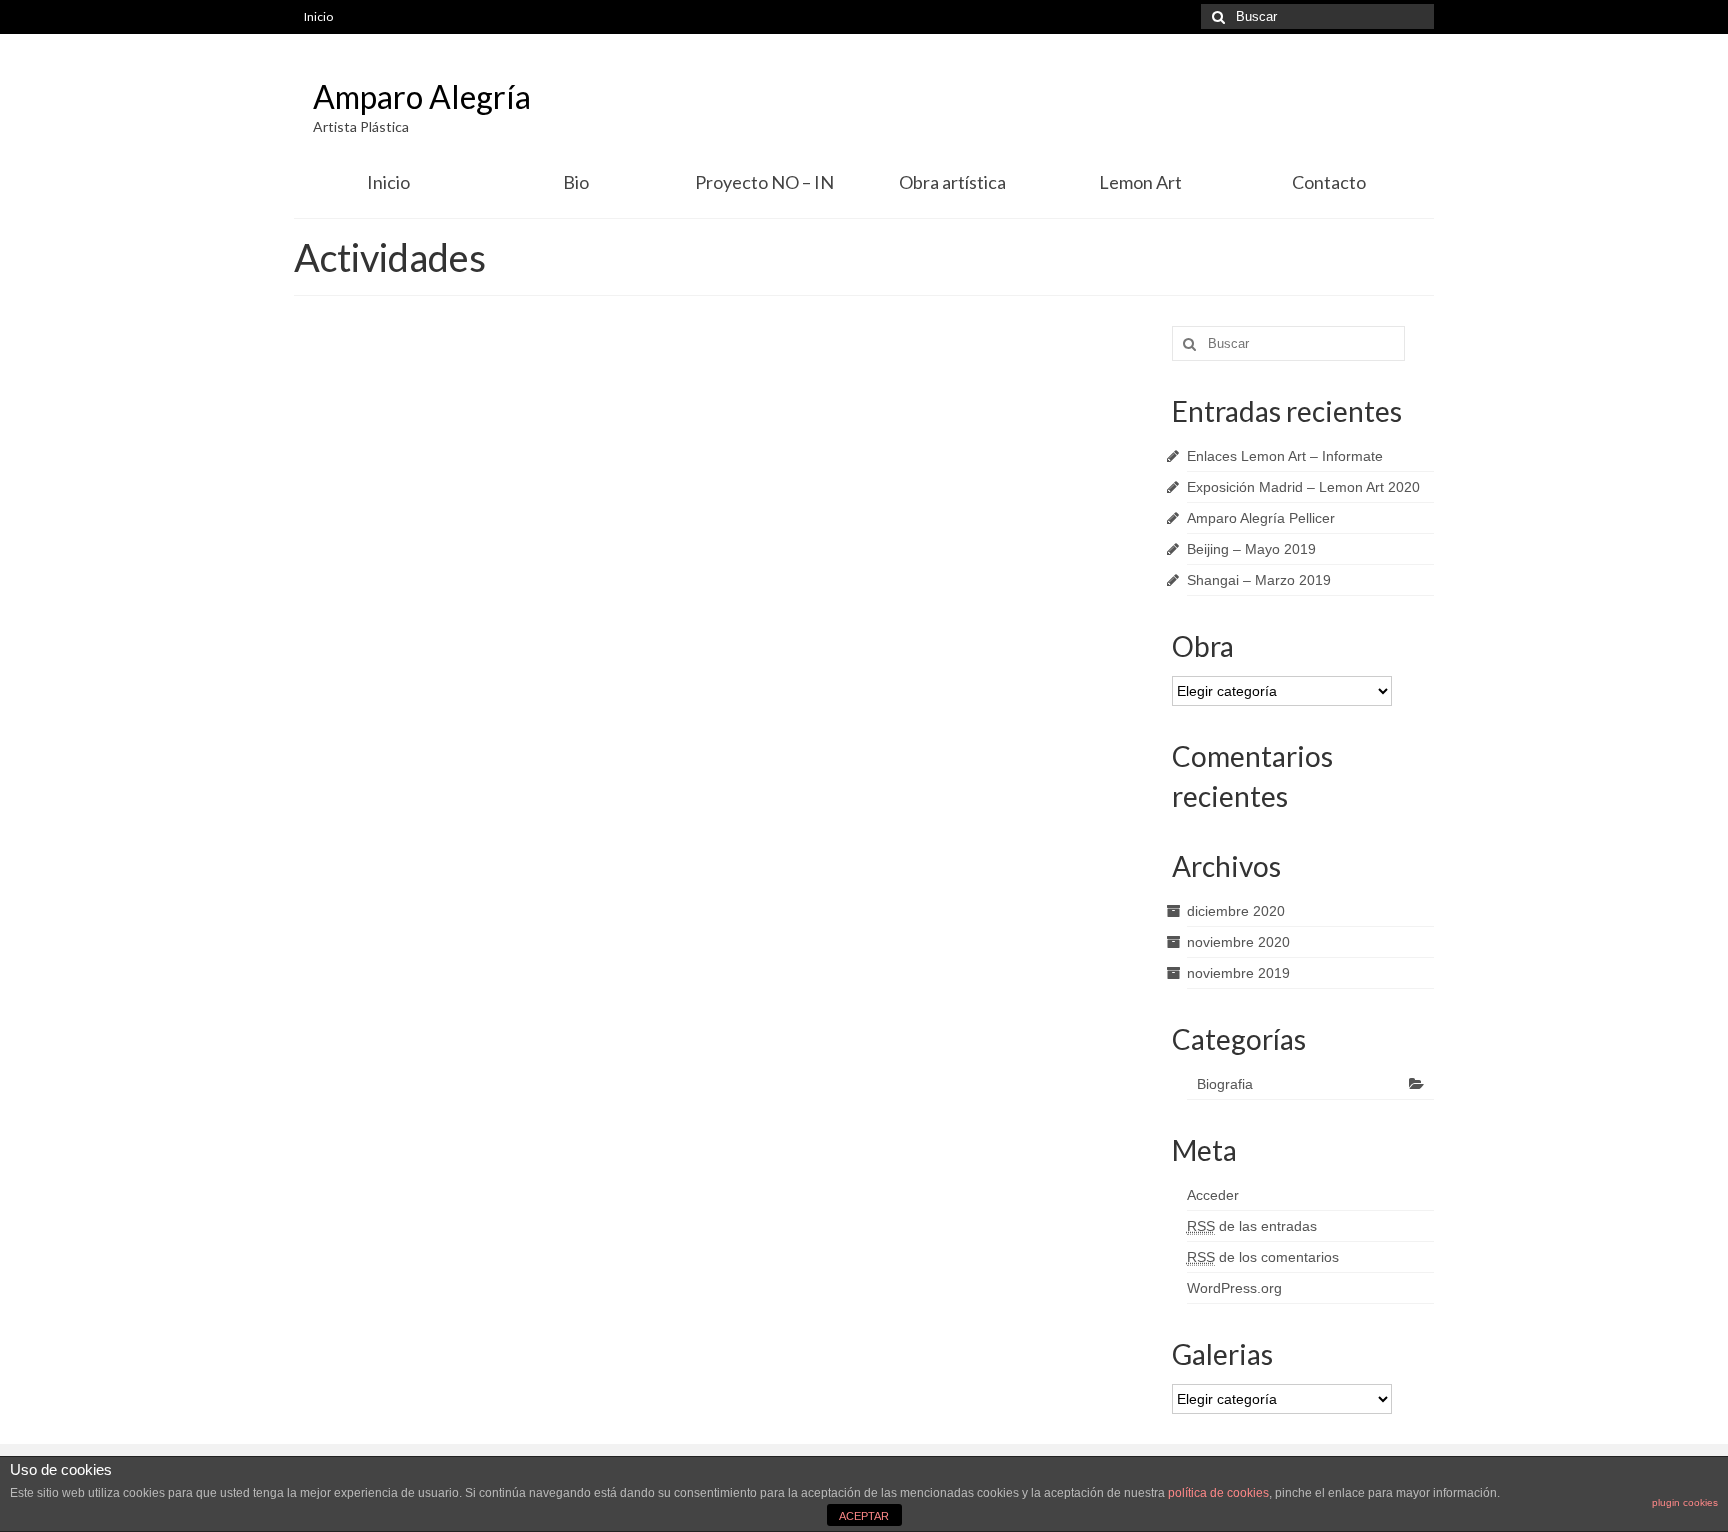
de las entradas (1252, 1226)
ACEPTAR (864, 1516)
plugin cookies (1685, 1502)
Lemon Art (1140, 182)
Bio (576, 182)
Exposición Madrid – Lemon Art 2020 (1303, 487)
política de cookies (1218, 1493)
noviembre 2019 (1238, 973)
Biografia (1225, 1084)
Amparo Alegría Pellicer (1261, 518)
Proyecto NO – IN (764, 182)
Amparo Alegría (422, 96)
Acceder (1213, 1195)
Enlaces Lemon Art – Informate (1285, 456)
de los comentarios (1263, 1257)
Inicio (318, 16)
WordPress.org (1234, 1288)
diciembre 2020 (1236, 911)
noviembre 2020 (1238, 942)
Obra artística (952, 182)
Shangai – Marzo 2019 (1259, 580)
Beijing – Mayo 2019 (1251, 549)
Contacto (1329, 182)
